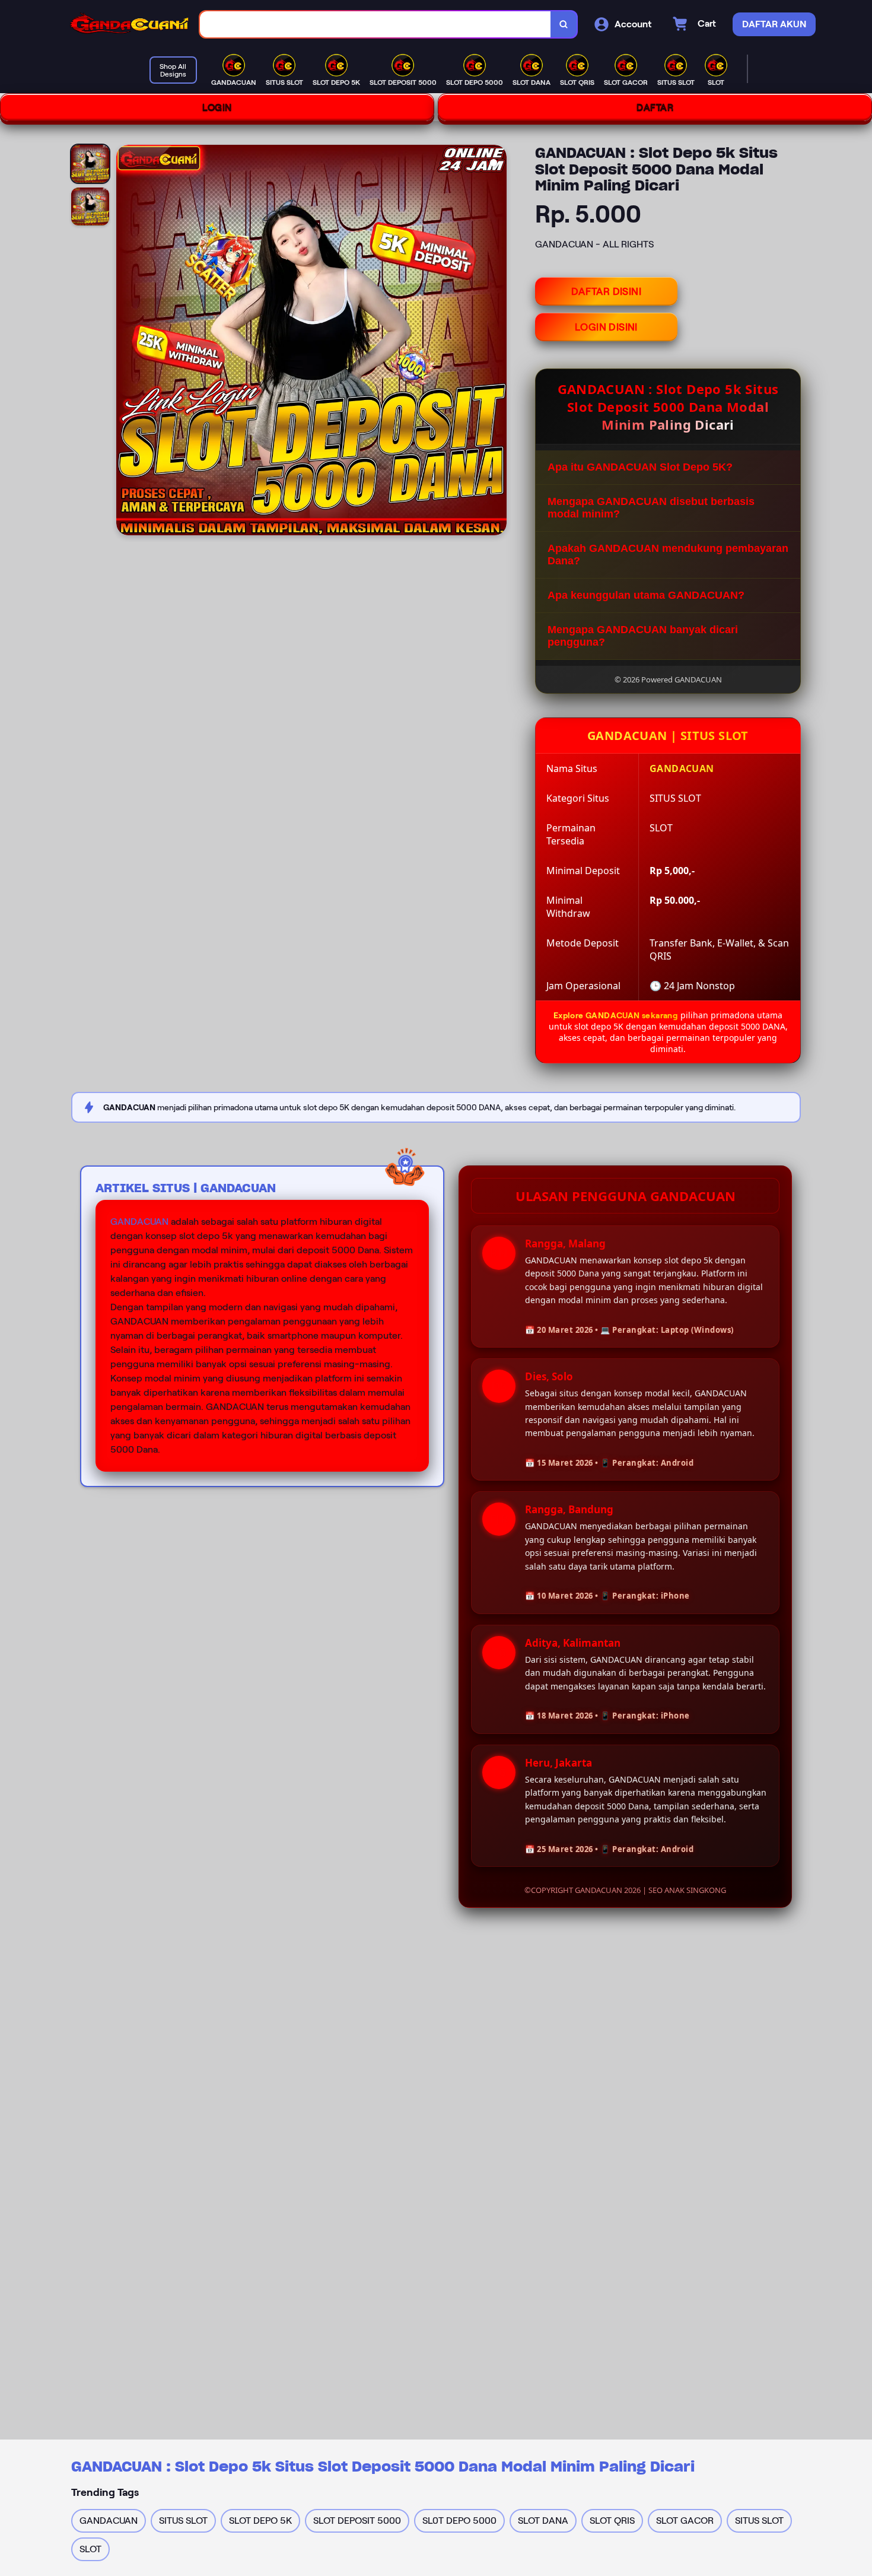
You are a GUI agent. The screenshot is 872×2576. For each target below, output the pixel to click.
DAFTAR (655, 107)
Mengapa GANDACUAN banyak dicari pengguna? (643, 636)
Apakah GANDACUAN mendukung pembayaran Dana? (668, 555)
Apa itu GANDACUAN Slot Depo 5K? (640, 467)
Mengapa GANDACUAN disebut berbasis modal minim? (651, 508)
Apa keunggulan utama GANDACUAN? (646, 595)
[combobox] (375, 25)
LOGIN (217, 107)
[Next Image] (497, 342)
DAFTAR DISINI (606, 291)
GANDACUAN (139, 1222)
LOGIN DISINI (606, 327)
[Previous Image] (126, 342)
